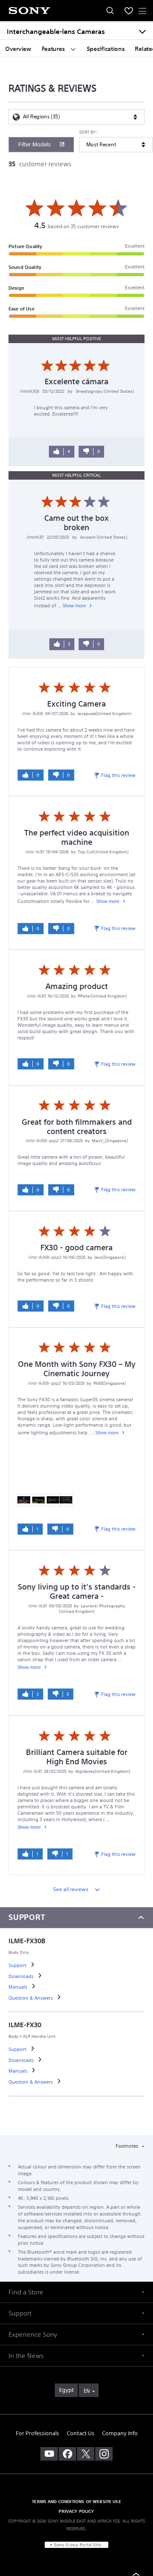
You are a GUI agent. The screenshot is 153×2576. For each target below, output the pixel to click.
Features (54, 49)
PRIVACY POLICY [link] (76, 2511)
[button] (76, 2292)
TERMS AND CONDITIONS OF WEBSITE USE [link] (76, 2501)
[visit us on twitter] (86, 2454)
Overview (18, 49)
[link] (18, 1965)
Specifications (106, 49)
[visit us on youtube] (49, 2454)
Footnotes (127, 2146)
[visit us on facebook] (67, 2454)
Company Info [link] (120, 2433)
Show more (75, 606)
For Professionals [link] (37, 2433)
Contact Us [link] (81, 2433)
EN (87, 2391)
